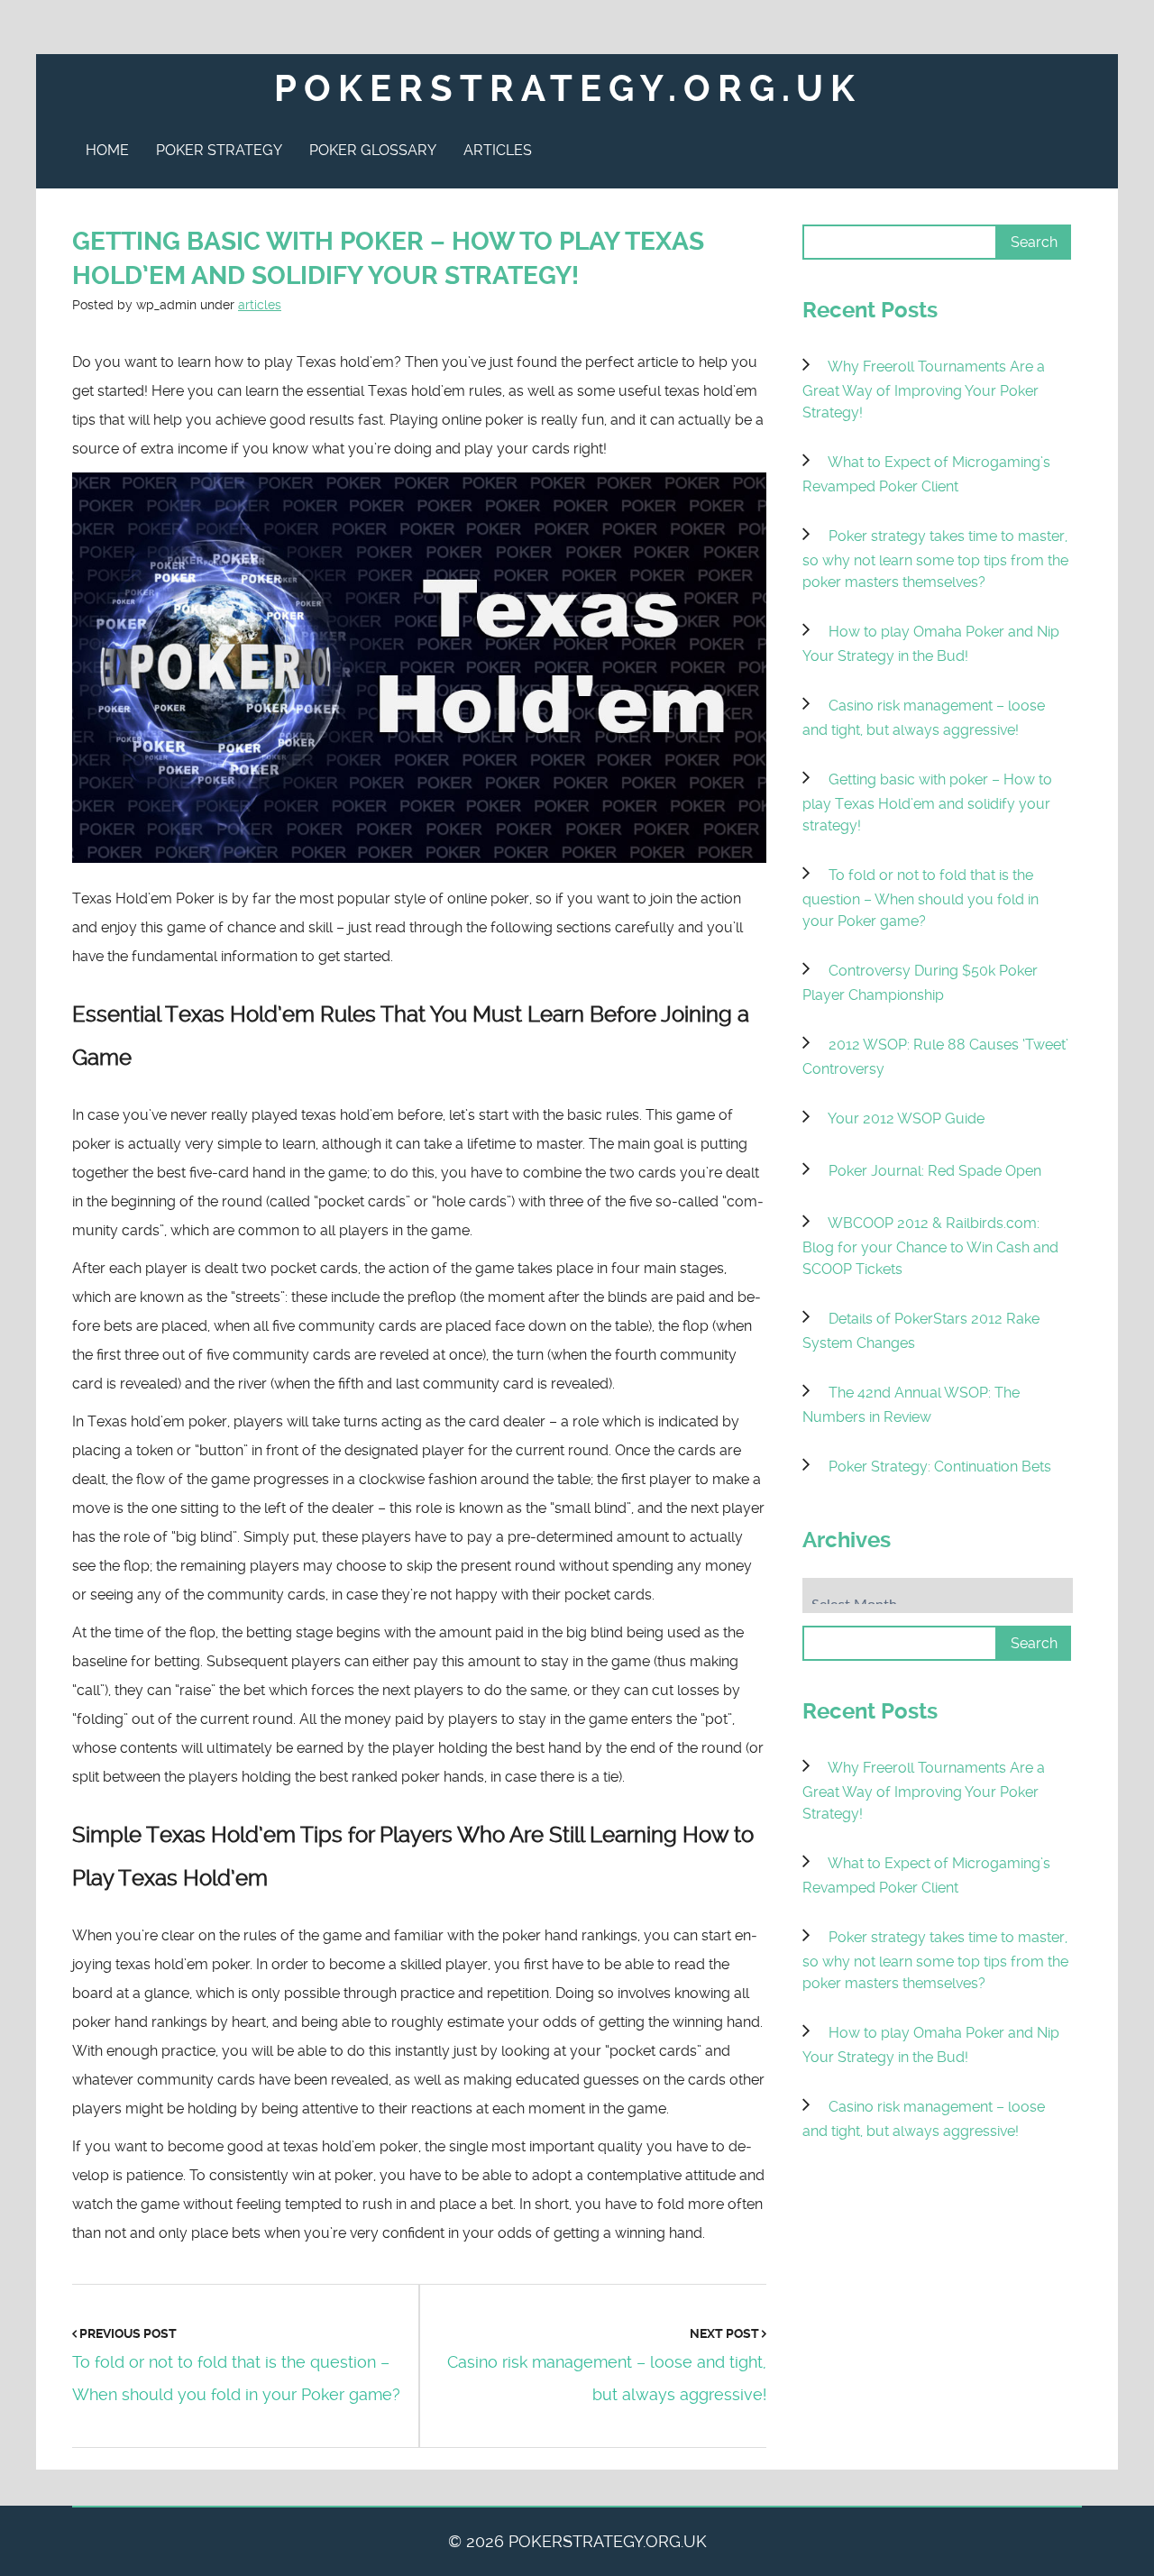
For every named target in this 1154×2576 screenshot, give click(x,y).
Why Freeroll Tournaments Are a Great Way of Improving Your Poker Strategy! (924, 390)
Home (107, 150)
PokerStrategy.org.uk (568, 89)
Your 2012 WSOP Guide (906, 1118)
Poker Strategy (219, 150)
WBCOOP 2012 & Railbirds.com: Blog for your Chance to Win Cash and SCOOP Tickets (930, 1246)
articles (260, 305)
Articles (498, 150)
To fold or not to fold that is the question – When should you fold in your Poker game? (920, 898)
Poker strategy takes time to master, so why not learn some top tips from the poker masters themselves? (935, 559)
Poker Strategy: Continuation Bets (940, 1467)
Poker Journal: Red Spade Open (935, 1171)
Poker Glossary (373, 150)
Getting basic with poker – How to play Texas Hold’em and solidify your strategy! (927, 802)
